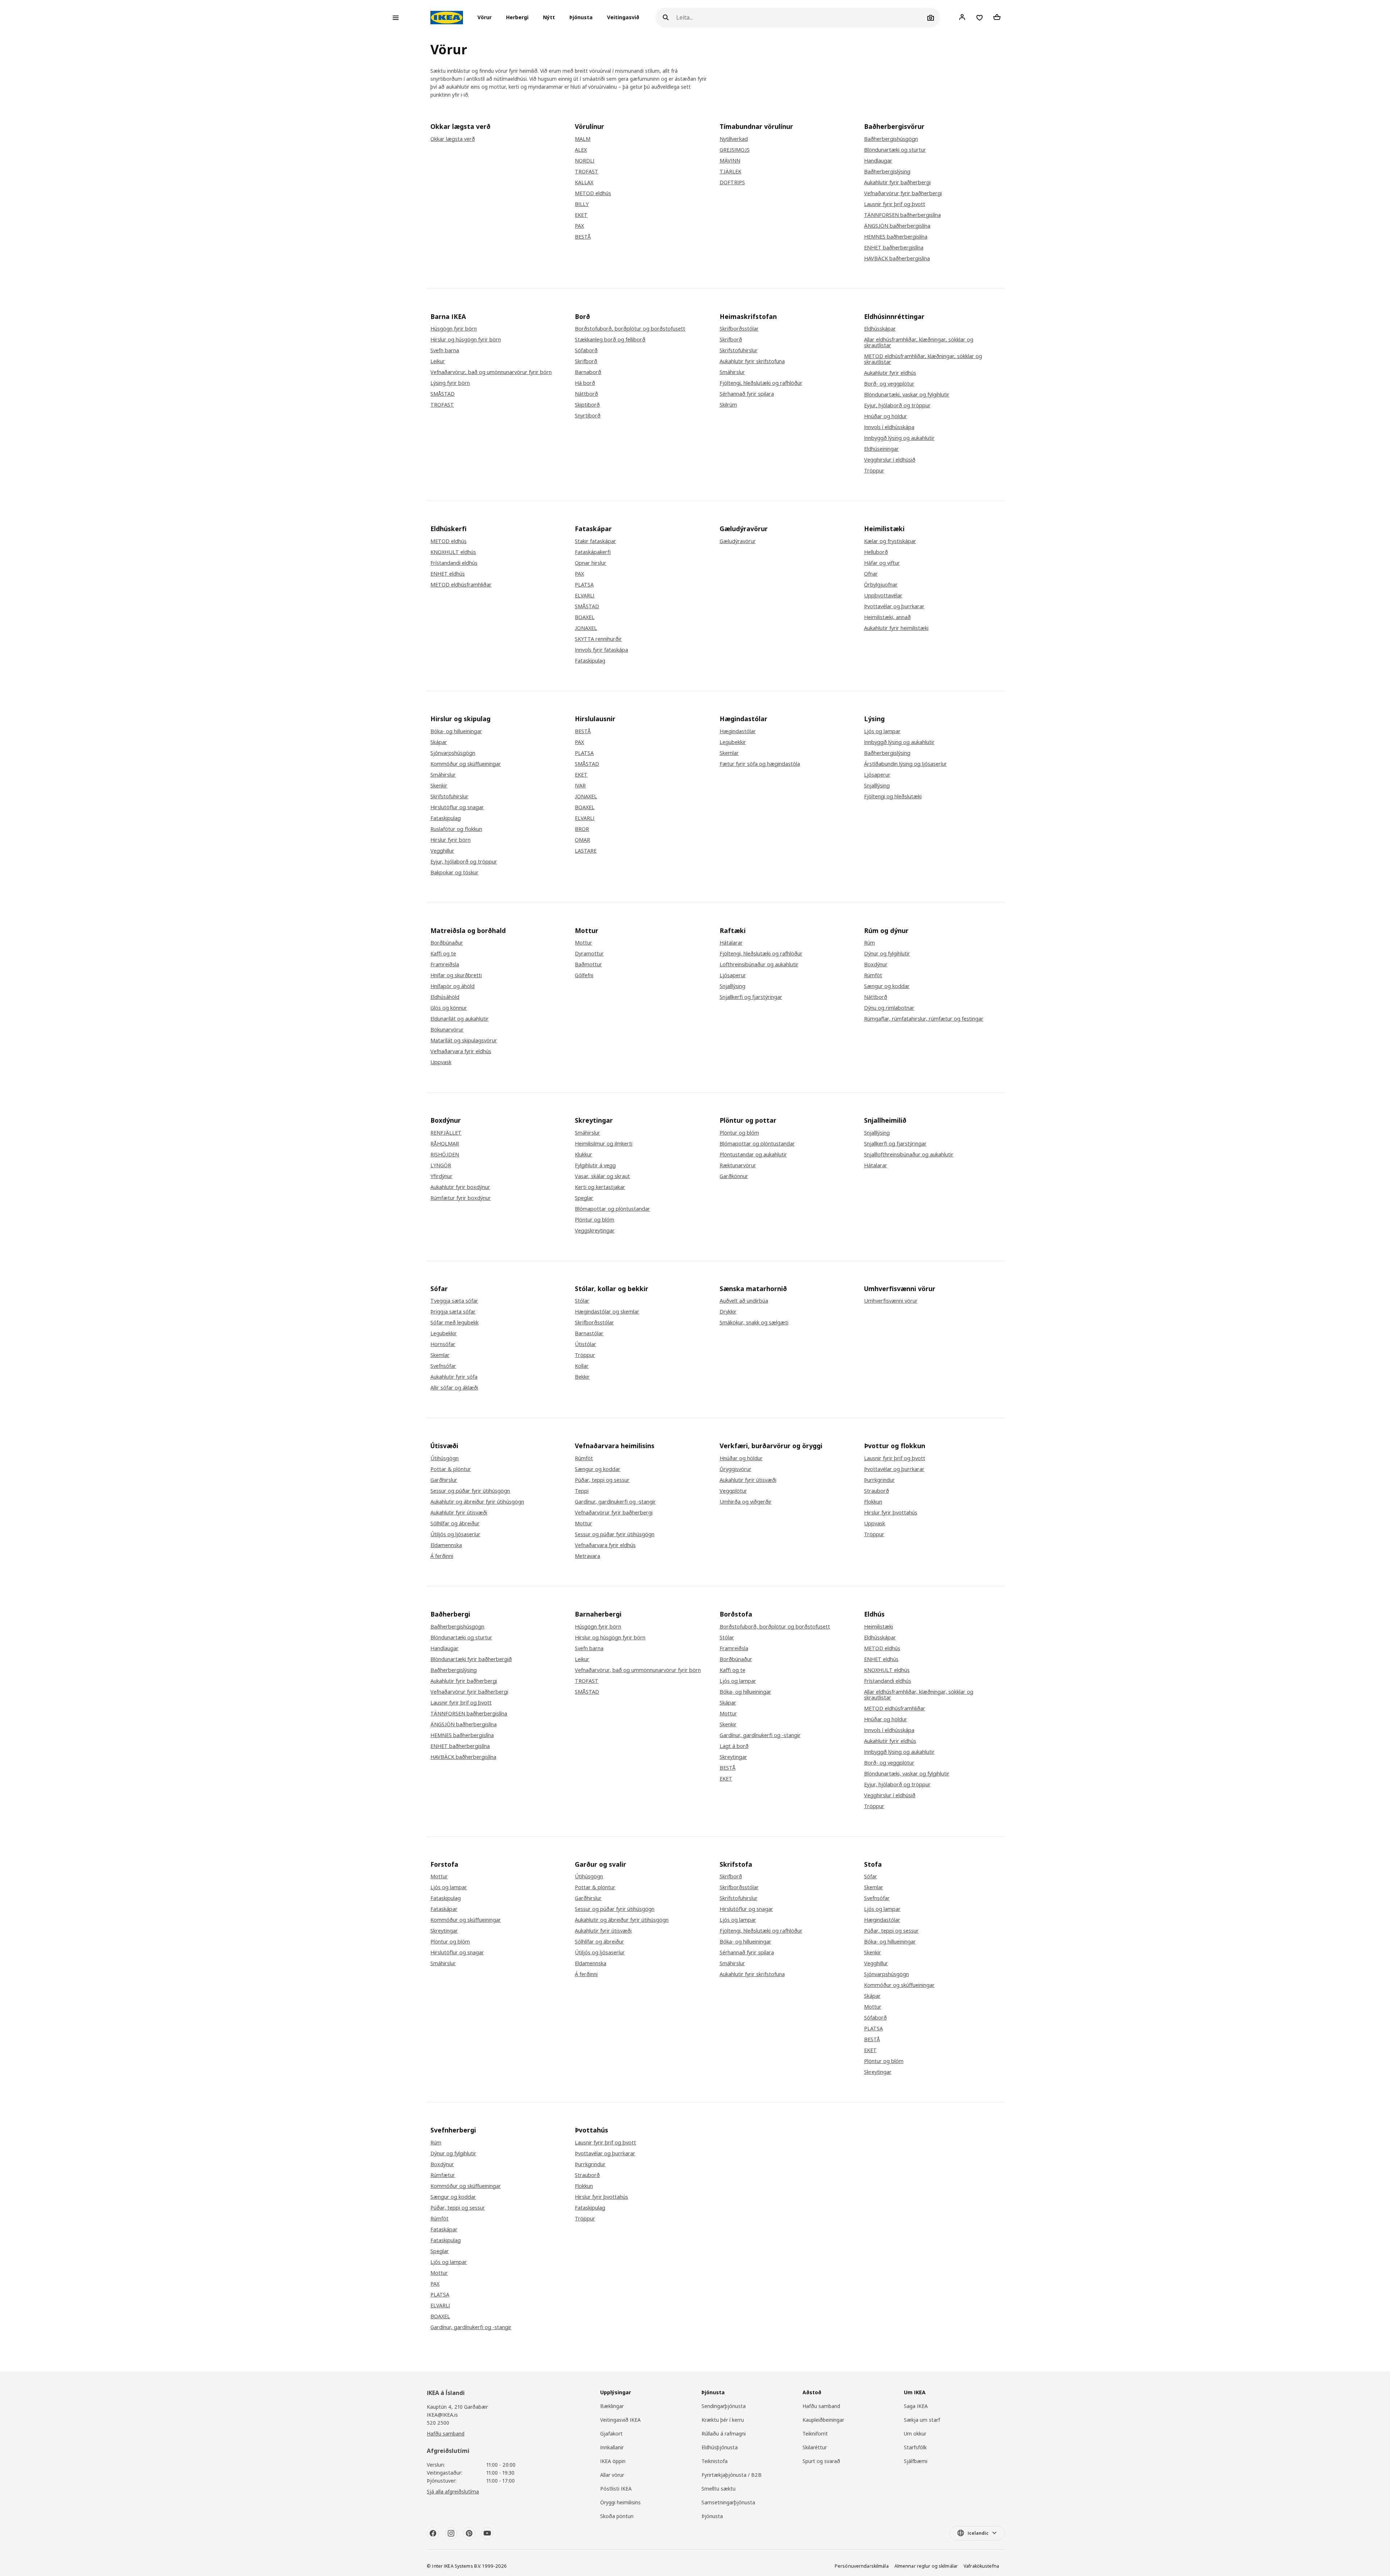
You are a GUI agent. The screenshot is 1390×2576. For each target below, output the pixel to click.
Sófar (871, 1877)
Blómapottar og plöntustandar (612, 1209)
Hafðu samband (446, 2434)
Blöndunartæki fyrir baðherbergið (471, 1659)
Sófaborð (586, 350)
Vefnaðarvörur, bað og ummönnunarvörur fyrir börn (638, 1670)
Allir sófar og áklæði (454, 1388)
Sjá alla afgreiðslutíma (453, 2491)
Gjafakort (611, 2434)
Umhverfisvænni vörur (891, 1301)
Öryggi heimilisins (620, 2502)
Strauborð (877, 1491)
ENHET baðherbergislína (894, 248)
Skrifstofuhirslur (739, 350)
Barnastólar (589, 1333)
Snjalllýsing (877, 786)
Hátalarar (731, 943)
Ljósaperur (877, 775)
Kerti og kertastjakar (600, 1187)
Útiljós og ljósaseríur (455, 1534)
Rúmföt (873, 975)
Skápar (439, 742)
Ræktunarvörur (738, 1165)
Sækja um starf (922, 2420)
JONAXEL (586, 628)
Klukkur (584, 1155)
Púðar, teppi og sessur (602, 1480)
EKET (581, 215)
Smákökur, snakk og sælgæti (754, 1323)
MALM (583, 139)
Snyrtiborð (588, 416)
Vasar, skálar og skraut (602, 1176)
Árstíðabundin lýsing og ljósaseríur (905, 764)
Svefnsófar (443, 1366)
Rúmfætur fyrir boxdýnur (461, 1198)
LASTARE (586, 851)
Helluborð (876, 552)
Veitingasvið (623, 18)
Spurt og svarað (821, 2461)
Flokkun (873, 1502)
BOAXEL (585, 617)
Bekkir (582, 1377)
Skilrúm (728, 405)
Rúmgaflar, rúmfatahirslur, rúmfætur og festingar (924, 1019)
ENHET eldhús (448, 574)
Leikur (438, 361)
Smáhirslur (732, 372)
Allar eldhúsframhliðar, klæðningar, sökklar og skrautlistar (919, 343)
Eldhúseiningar (881, 449)
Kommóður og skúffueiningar (466, 764)
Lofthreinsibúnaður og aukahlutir (759, 965)
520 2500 (438, 2423)
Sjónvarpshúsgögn (453, 753)
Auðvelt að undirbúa (744, 1301)
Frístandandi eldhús (454, 563)
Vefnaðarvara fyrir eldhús (461, 1051)
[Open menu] (396, 18)
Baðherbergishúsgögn (891, 139)
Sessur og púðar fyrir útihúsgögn (470, 1491)
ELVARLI (585, 596)
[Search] (666, 18)
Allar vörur (612, 2475)
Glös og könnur (449, 1008)
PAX (579, 226)
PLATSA (584, 585)
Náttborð (586, 394)
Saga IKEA (916, 2406)
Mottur (584, 943)
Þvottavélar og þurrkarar (894, 606)
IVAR (580, 786)
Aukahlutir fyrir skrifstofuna (752, 361)
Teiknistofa (715, 2461)
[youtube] (487, 2533)
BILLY (582, 204)
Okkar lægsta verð (453, 139)
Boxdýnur (876, 965)
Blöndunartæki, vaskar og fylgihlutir (907, 395)
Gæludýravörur (738, 541)
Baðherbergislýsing (887, 172)
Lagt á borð (734, 1746)
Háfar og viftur (882, 563)
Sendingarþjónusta (724, 2406)
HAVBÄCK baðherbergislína (897, 259)
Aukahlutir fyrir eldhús (890, 373)
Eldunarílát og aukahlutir (460, 1019)
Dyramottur (589, 954)
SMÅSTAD (443, 394)
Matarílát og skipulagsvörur (464, 1041)
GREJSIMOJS (735, 150)
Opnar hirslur (591, 563)
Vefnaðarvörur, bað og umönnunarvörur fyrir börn (491, 372)
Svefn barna (445, 350)
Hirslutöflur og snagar (457, 807)
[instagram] (451, 2533)
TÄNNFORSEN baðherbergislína (902, 215)
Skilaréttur (815, 2447)
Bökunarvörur (447, 1030)
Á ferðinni (442, 1556)
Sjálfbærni (916, 2461)
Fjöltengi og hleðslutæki (893, 797)
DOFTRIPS (732, 182)
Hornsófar (443, 1344)
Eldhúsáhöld (445, 997)
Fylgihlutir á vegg (595, 1165)
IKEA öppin (613, 2461)
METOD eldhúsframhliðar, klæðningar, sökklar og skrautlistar (923, 359)
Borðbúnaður (447, 943)
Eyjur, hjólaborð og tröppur (897, 405)
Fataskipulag (590, 661)
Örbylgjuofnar (881, 585)
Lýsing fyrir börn (450, 383)
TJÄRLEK (730, 172)
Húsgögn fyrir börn (454, 329)
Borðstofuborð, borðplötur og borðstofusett (630, 329)
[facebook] (433, 2533)
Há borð (585, 383)
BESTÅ (583, 237)
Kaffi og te (443, 954)
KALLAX (584, 182)
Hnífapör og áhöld (452, 986)
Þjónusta (581, 18)
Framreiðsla (445, 965)
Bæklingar (612, 2406)
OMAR (582, 840)
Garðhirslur (444, 1480)
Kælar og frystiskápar (890, 541)
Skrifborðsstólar (739, 329)
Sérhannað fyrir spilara (747, 394)
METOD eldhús (593, 193)
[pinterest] (469, 2533)
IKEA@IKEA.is (442, 2415)
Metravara (587, 1556)
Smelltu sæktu (719, 2489)
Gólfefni (584, 975)
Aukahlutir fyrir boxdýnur (460, 1187)
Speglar (584, 1198)
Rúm (869, 943)
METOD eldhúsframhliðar (461, 585)
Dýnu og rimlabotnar (889, 1008)
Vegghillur (442, 851)
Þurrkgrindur (879, 1480)
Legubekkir (733, 742)
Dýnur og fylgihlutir (887, 954)
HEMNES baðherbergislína (896, 237)
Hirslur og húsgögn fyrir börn (466, 340)
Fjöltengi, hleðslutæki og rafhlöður (761, 383)
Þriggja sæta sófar (453, 1312)
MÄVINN (730, 161)
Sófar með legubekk (454, 1323)
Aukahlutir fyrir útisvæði (459, 1513)
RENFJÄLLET (446, 1133)
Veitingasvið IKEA (620, 2420)
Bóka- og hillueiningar (456, 731)
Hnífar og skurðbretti (456, 975)
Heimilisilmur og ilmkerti (604, 1144)
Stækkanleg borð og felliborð (610, 340)
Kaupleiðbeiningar (823, 2420)
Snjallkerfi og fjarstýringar (751, 997)
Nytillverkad (734, 139)
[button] (487, 18)
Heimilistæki (879, 1627)
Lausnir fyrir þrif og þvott (895, 204)
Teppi (582, 1491)
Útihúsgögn (445, 1458)
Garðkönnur (734, 1176)
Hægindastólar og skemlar (607, 1312)
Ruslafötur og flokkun (456, 829)
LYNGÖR (441, 1165)
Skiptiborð (587, 405)
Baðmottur (588, 965)
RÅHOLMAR (445, 1144)
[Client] (962, 17)
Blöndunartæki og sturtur (895, 150)
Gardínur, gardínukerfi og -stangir (615, 1502)
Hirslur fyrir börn (450, 840)
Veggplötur (733, 1491)
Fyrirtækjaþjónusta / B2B (732, 2475)
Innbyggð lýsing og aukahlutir (899, 438)
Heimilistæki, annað (887, 617)
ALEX (581, 150)
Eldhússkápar (880, 329)
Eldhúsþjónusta (720, 2447)
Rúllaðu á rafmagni (724, 2434)
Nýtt (549, 18)
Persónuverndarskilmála (862, 2566)
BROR (582, 829)
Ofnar (871, 574)
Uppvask (441, 1062)
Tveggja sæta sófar (454, 1301)
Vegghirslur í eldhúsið (890, 460)
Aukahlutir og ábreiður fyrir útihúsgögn (477, 1502)
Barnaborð (588, 372)
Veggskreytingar (595, 1231)
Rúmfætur (443, 2175)
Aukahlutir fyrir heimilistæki (896, 628)
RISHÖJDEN (445, 1155)
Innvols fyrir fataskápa (601, 650)
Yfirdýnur (441, 1176)
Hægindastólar (738, 731)
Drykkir (728, 1312)
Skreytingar (733, 1757)
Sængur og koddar (887, 986)
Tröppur (874, 471)
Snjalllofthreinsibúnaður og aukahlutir (909, 1155)
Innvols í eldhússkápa (889, 427)
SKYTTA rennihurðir (598, 639)
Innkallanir (612, 2447)
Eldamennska (446, 1545)
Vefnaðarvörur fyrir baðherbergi (903, 193)
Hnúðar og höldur (886, 416)
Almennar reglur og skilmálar (926, 2566)
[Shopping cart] (997, 17)
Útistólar (586, 1344)
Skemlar (729, 753)
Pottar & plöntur (451, 1469)
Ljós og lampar (882, 731)
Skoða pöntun (617, 2516)
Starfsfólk (915, 2447)
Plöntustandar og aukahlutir (753, 1155)
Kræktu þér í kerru (723, 2420)
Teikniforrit (815, 2434)
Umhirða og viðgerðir (746, 1502)
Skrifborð (586, 361)
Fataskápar (444, 1909)
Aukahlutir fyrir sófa (454, 1377)
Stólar (582, 1301)
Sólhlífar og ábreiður (455, 1524)
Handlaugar (878, 161)
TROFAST (587, 172)
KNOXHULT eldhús (453, 552)
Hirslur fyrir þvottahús (891, 1513)
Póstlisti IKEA (616, 2489)
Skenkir (439, 786)
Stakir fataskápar (595, 541)
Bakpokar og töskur (454, 873)
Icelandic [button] (978, 2533)
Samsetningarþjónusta (728, 2502)
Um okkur (915, 2434)
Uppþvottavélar (883, 596)
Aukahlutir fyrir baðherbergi (897, 182)
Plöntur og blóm (595, 1220)
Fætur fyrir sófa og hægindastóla (760, 764)
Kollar (582, 1366)
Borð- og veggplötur (889, 384)
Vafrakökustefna (981, 2566)
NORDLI (585, 161)
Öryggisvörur (736, 1469)
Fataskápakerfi (593, 552)
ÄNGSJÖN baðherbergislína (897, 226)
